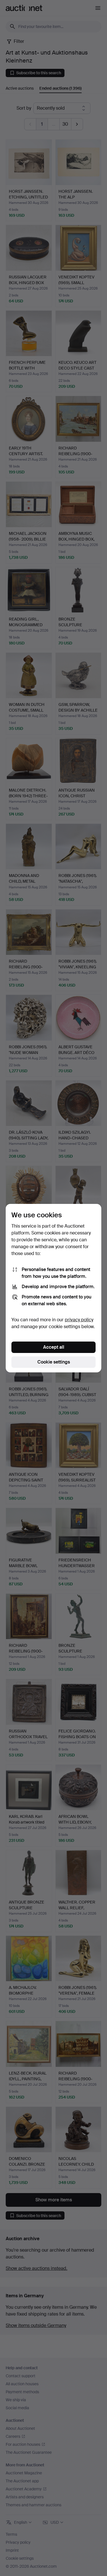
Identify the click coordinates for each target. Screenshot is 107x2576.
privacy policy (79, 1320)
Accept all (54, 1347)
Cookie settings (54, 1362)
